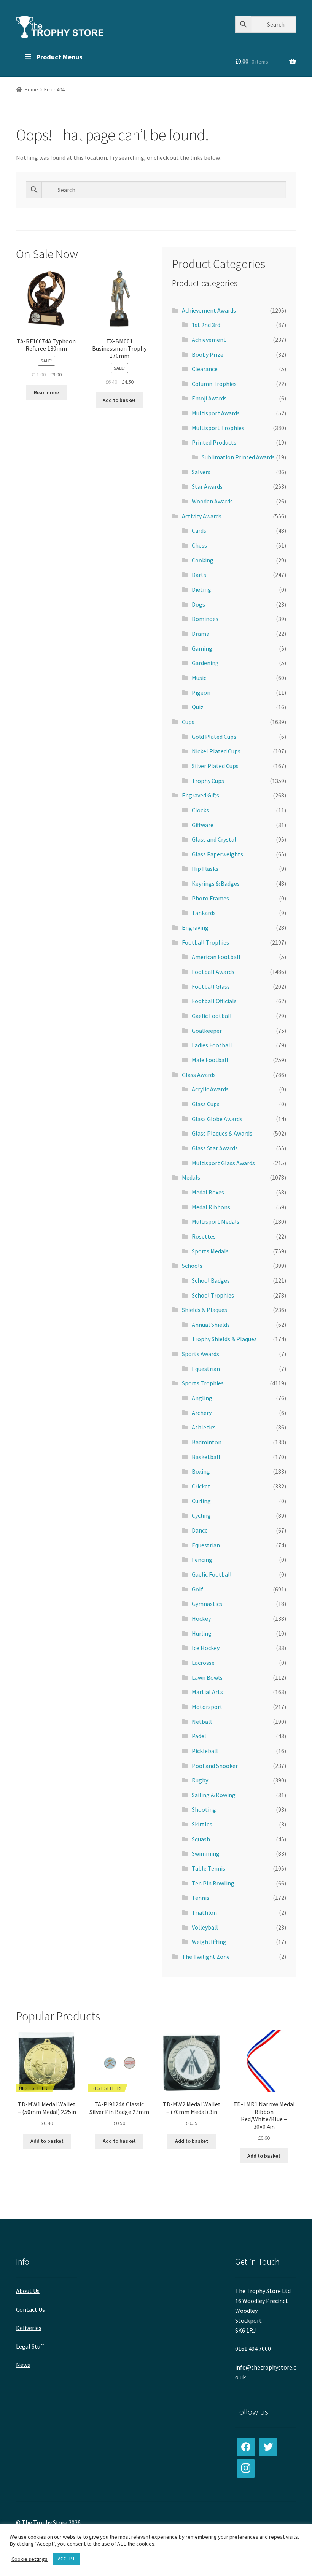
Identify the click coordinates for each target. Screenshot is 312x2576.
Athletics (204, 1427)
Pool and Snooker (215, 1766)
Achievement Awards (209, 310)
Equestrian (206, 1369)
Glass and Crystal (214, 839)
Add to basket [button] (119, 400)
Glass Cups (206, 1104)
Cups (188, 722)
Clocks (200, 810)
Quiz (198, 707)
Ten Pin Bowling (213, 1883)
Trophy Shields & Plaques (224, 1339)
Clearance (205, 369)
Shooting (204, 1809)
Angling (202, 1398)
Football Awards (213, 972)
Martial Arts (207, 1692)
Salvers (201, 472)
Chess (199, 545)
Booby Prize (208, 354)
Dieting (201, 589)
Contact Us (30, 2309)
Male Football (210, 1060)
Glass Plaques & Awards (222, 1133)
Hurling (202, 1633)
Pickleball (205, 1751)
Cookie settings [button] (29, 2559)
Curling (201, 1501)
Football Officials (214, 1001)
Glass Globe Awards (217, 1119)
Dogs (198, 604)
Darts (199, 575)
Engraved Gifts (201, 795)
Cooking (203, 560)
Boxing (201, 1471)
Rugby (200, 1780)
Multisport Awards (216, 413)
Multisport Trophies (218, 428)
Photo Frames (210, 898)
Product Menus (59, 57)
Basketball (206, 1457)
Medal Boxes (208, 1192)
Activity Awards (202, 516)
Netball (202, 1722)
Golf (197, 1589)
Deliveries (29, 2328)
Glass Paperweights (217, 854)
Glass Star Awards (215, 1148)
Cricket (201, 1486)
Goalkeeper (207, 1031)
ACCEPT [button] (66, 2559)
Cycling (201, 1515)
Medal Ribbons (211, 1207)
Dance (200, 1530)
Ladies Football (212, 1045)
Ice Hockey (206, 1648)
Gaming (202, 648)
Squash (201, 1839)
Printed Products (214, 442)
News (23, 2365)
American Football (216, 957)
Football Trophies (205, 942)
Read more (46, 392)
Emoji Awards (209, 398)
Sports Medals (210, 1251)
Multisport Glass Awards (223, 1163)
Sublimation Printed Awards (238, 457)
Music (199, 678)
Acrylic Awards (210, 1089)
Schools (192, 1266)
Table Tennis (209, 1868)
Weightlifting (209, 1942)
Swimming (206, 1853)
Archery (202, 1413)
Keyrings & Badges (216, 883)
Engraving (195, 927)
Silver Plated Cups (215, 766)
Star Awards (207, 486)
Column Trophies (214, 384)
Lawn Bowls (207, 1677)
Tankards (204, 913)
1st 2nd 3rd (206, 325)
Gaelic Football (212, 1016)
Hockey (201, 1618)
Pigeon (201, 692)
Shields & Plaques (205, 1310)
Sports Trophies (203, 1383)
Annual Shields (211, 1325)
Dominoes (205, 619)
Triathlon (204, 1912)
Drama (201, 634)
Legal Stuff (30, 2346)
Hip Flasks (205, 869)
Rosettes (204, 1236)
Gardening (205, 663)
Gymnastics (207, 1604)
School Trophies (213, 1295)
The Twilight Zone (206, 1957)
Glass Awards (199, 1075)
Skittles (202, 1824)
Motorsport (207, 1707)
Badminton (207, 1442)
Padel (199, 1736)
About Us (28, 2291)
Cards (199, 530)
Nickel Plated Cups (216, 751)
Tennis (201, 1898)
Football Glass (211, 986)
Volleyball (205, 1927)
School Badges (211, 1280)
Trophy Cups (208, 781)
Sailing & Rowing (214, 1795)
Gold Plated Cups (214, 737)
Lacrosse (203, 1663)
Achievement (209, 340)
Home (31, 89)
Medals (191, 1177)
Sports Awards (201, 1354)
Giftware (203, 825)
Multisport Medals (216, 1221)
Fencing (202, 1560)
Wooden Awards (212, 501)
